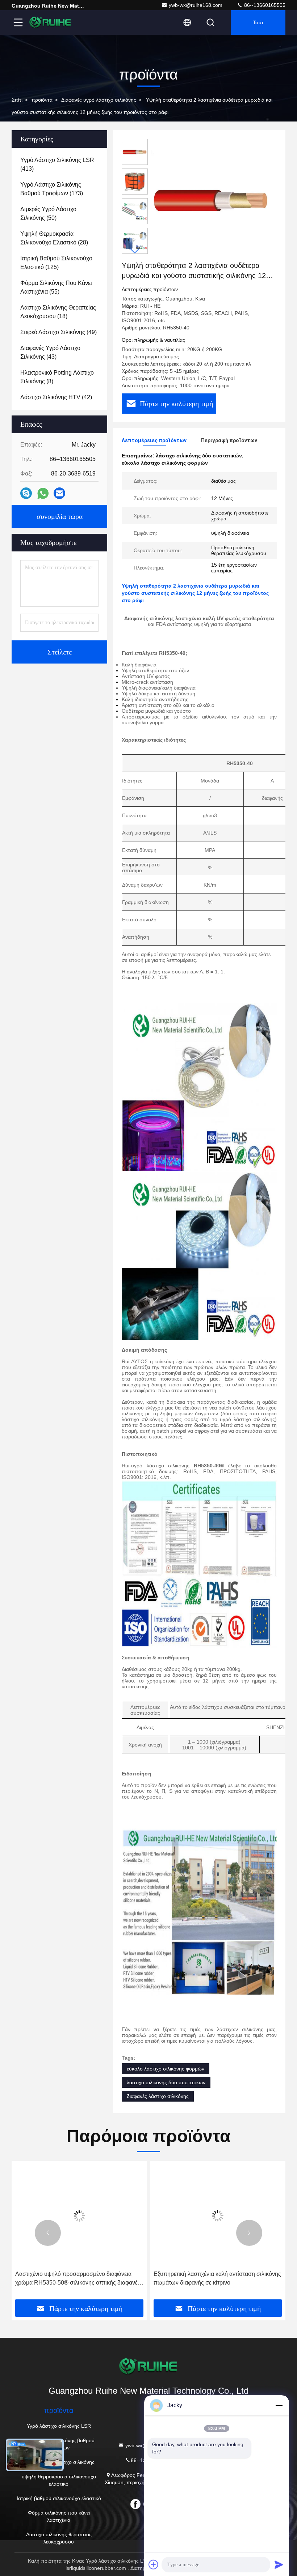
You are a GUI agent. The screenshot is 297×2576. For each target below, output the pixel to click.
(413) (57, 164)
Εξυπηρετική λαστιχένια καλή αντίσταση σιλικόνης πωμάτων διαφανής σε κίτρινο (217, 2278)
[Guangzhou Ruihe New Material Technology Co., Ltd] (50, 22)
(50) (48, 214)
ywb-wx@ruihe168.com (196, 5)
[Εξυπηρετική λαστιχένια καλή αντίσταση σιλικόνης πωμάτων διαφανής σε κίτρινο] (218, 2216)
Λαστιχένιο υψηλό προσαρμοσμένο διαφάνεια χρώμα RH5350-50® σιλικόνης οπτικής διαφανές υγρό (78, 2279)
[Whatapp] (43, 493)
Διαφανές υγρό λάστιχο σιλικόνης (99, 100)
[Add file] (154, 2564)
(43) (50, 352)
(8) (57, 377)
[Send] (279, 2564)
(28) (54, 238)
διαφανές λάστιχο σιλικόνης (158, 2096)
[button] (135, 251)
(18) (58, 312)
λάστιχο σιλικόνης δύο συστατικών (166, 2082)
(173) (52, 189)
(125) (56, 263)
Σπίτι (17, 100)
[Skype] (26, 493)
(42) (56, 397)
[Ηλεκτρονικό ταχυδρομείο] (59, 493)
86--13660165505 (264, 5)
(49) (58, 332)
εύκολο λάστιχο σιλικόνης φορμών (166, 2069)
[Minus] (279, 2405)
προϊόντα (42, 100)
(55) (56, 287)
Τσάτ (258, 22)
